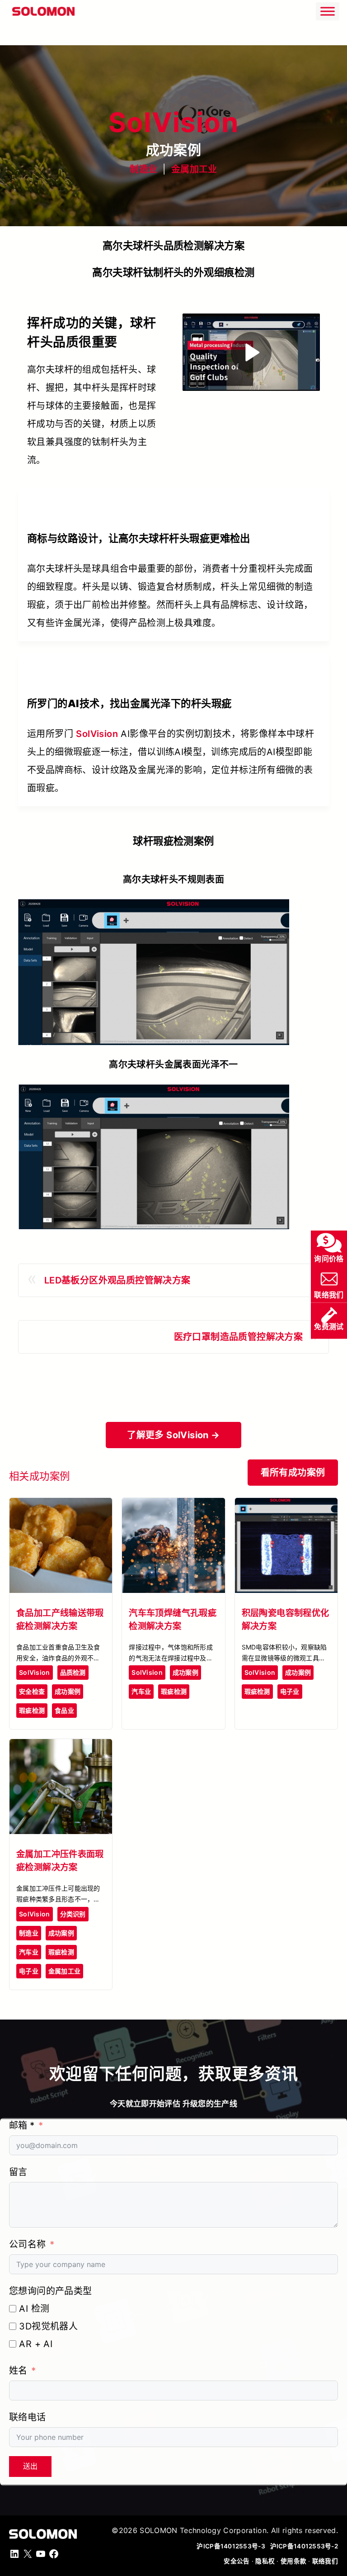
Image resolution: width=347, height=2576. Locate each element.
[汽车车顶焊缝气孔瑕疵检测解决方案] (173, 1506)
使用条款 (293, 2561)
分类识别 (73, 1914)
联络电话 (28, 2417)
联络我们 (325, 2561)
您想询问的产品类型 (51, 2291)
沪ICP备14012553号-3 (232, 2546)
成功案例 (68, 1691)
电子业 (290, 1691)
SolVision (97, 734)
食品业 (64, 1710)
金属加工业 (194, 169)
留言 (18, 2172)
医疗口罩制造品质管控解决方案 (239, 1337)
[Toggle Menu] (328, 11)
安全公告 (237, 2561)
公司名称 (28, 2244)
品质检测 (73, 1672)
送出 (30, 2466)
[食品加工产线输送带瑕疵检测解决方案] (61, 1506)
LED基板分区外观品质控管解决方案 (117, 1280)
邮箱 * (22, 2125)
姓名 (18, 2371)
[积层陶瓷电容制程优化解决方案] (286, 1506)
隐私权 (265, 2561)
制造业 (143, 169)
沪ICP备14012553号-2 (304, 2546)
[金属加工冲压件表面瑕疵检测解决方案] (61, 1747)
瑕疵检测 (32, 1710)
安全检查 (32, 1691)
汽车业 (141, 1691)
